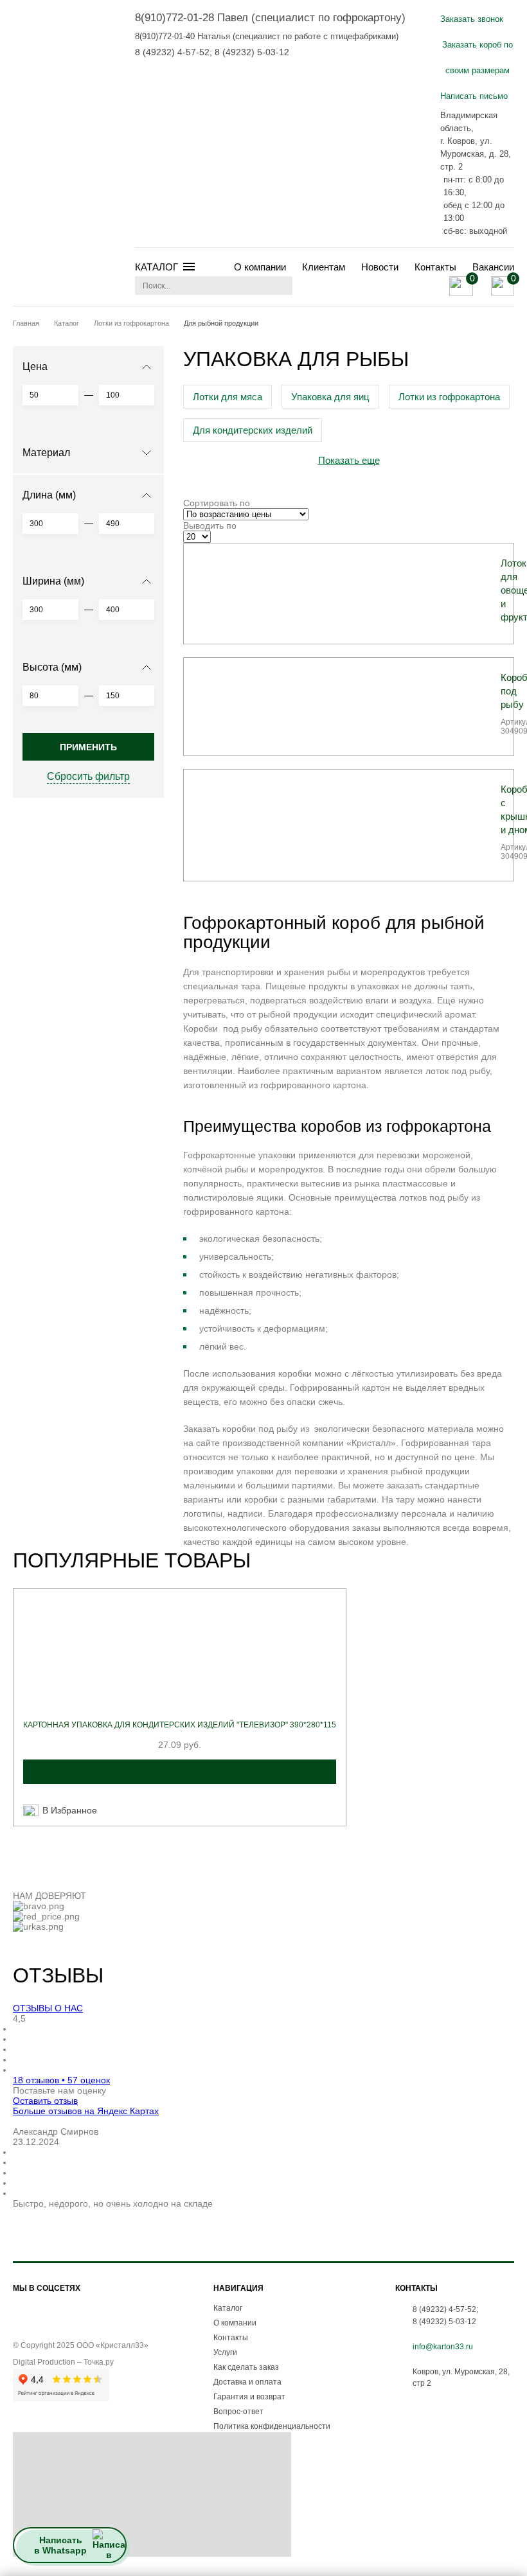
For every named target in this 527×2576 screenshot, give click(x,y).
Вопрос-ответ (238, 2412)
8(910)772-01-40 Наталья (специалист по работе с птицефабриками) (267, 36)
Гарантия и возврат (249, 2397)
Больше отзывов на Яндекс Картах (86, 2111)
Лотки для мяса (228, 397)
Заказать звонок (472, 19)
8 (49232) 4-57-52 (172, 52)
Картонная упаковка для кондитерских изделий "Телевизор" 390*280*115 (180, 1725)
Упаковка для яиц (330, 397)
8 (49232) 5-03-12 (252, 52)
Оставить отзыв (45, 2101)
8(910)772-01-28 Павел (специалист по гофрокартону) (270, 18)
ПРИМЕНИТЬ (88, 747)
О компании (260, 267)
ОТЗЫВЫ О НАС (48, 2008)
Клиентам (324, 267)
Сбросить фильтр (88, 776)
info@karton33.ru (443, 2347)
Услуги (225, 2352)
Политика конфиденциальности (272, 2426)
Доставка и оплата (247, 2382)
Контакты (435, 267)
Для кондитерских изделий (253, 430)
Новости (380, 267)
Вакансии (493, 267)
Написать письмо (474, 96)
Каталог (228, 2308)
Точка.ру (99, 2362)
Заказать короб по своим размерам (478, 57)
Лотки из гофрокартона (449, 397)
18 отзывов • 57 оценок (61, 2080)
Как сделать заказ (246, 2367)
